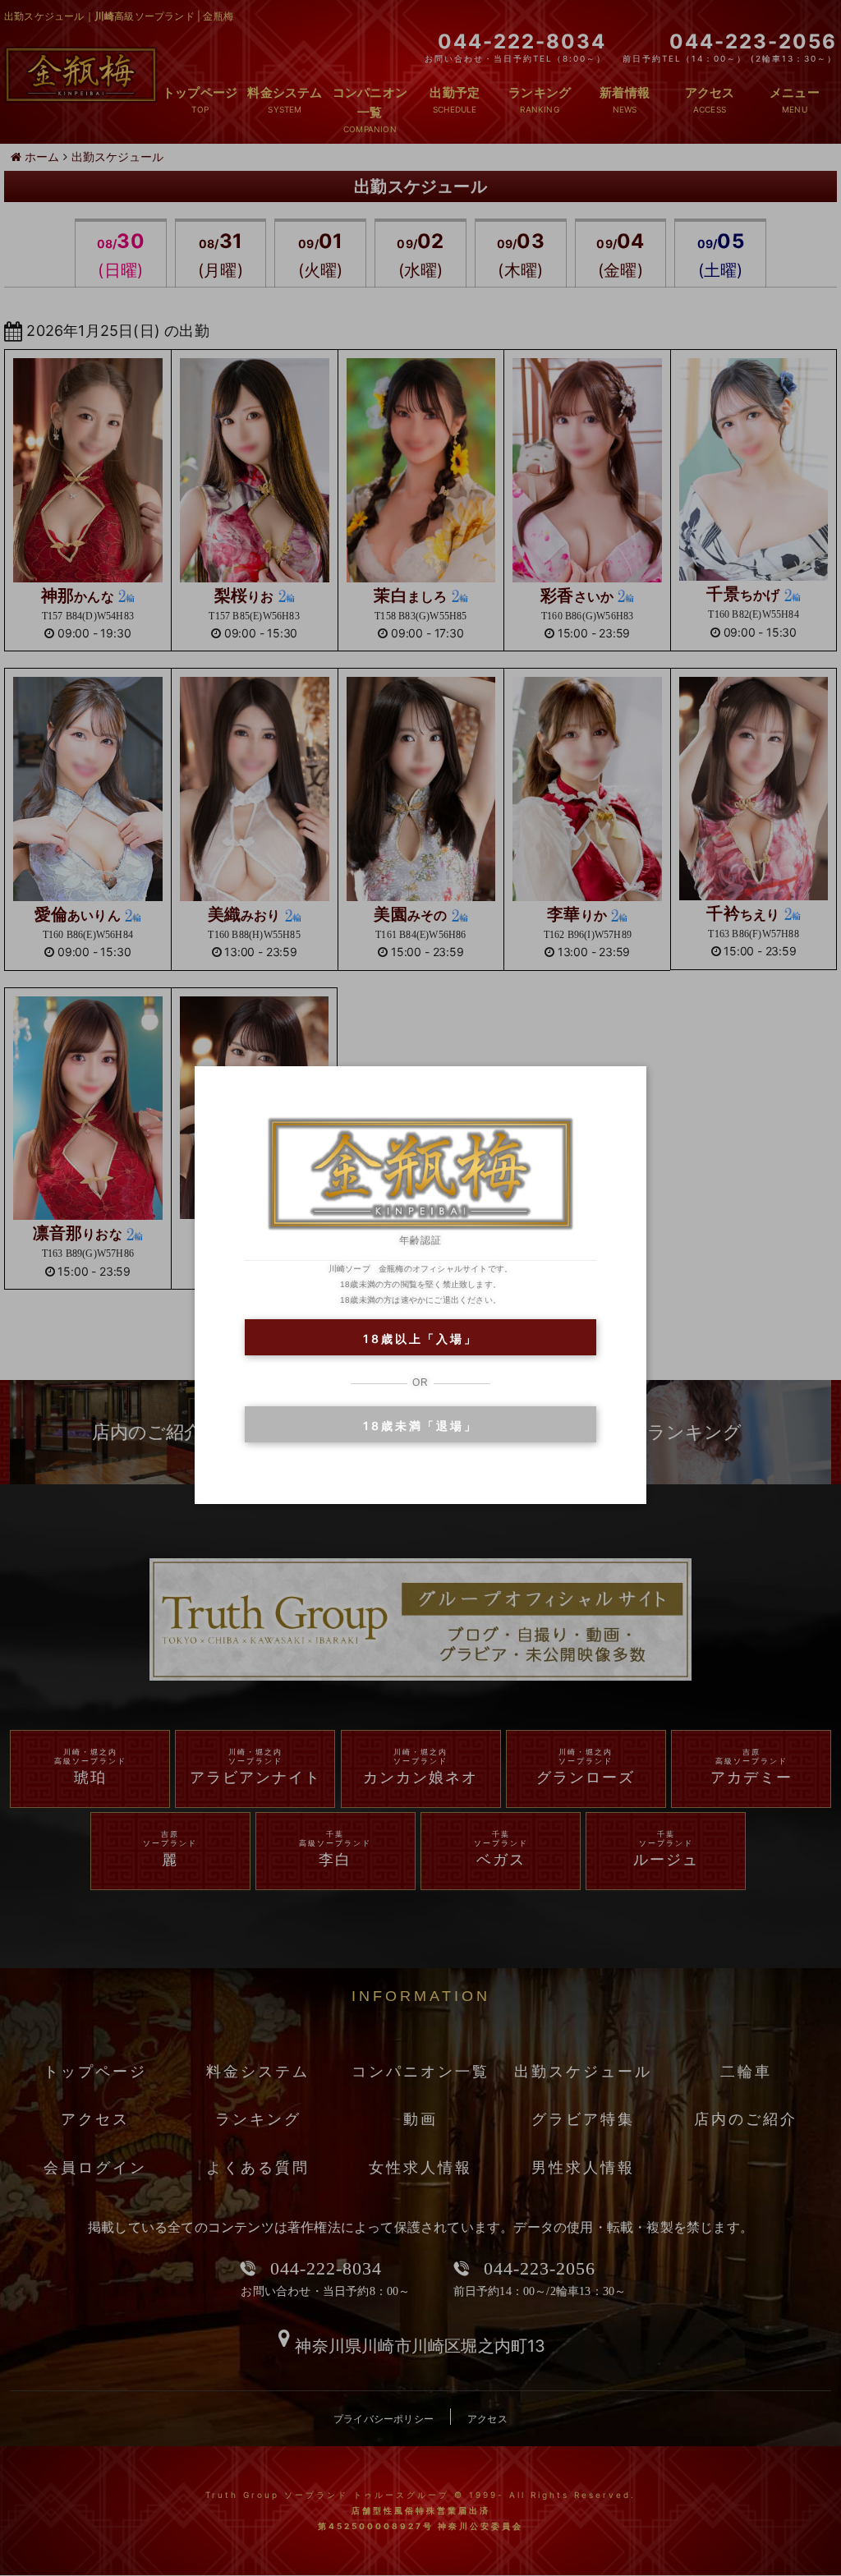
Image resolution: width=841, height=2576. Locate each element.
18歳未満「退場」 (420, 1426)
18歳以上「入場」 (420, 1339)
